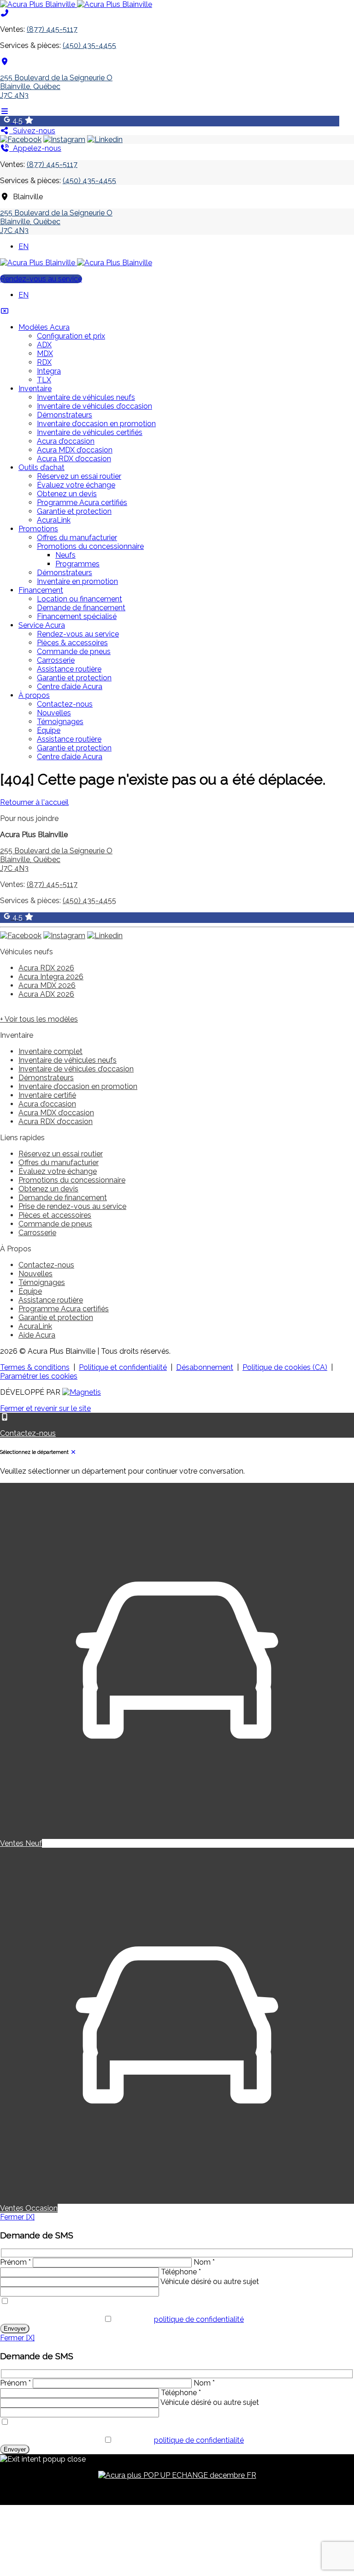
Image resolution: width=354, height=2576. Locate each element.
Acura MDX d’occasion (75, 450)
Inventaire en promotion (77, 581)
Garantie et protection (74, 511)
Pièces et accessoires (55, 1215)
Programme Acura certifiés (82, 503)
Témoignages (60, 722)
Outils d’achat (41, 467)
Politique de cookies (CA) (285, 1367)
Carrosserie (56, 660)
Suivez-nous (32, 131)
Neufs (65, 555)
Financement (41, 590)
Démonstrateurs (65, 415)
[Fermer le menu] (5, 311)
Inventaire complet (50, 1051)
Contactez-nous (65, 704)
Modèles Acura (44, 327)
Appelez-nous (35, 148)
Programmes (77, 564)
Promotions (38, 529)
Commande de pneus (74, 651)
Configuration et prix (71, 336)
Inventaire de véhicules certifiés (90, 432)
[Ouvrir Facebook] (21, 140)
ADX (44, 345)
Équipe (49, 730)
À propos (34, 695)
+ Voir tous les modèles (39, 1019)
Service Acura (42, 625)
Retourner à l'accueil (34, 802)
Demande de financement (81, 608)
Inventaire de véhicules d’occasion (94, 406)
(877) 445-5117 (52, 29)
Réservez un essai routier (79, 476)
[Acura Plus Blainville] (76, 4)
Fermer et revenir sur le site (45, 1408)
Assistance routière (69, 669)
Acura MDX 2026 (47, 985)
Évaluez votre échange (76, 485)
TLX (44, 380)
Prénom (15, 2262)
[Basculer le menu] (5, 111)
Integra (49, 371)
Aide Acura (37, 1335)
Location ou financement (80, 599)
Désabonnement (205, 1367)
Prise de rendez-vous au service (72, 1206)
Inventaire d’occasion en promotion (96, 424)
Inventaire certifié (47, 1095)
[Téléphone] (5, 13)
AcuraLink (54, 520)
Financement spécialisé (77, 616)
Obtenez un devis (67, 494)
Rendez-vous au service (41, 279)
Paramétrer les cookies (39, 1376)
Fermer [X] (17, 2217)
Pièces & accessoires (72, 643)
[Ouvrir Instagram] (64, 140)
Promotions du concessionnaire (90, 546)
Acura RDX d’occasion (74, 459)
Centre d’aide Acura (70, 687)
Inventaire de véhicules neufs (86, 397)
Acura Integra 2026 (51, 977)
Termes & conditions (35, 1367)
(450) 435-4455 (89, 45)
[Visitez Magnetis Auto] (82, 1392)
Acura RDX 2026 (46, 968)
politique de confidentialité (199, 2319)
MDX (45, 354)
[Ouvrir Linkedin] (105, 140)
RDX (44, 362)
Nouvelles (54, 713)
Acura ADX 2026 (46, 994)
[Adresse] (5, 62)
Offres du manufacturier (77, 538)
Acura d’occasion (66, 441)
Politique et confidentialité (123, 1367)
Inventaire (35, 389)
